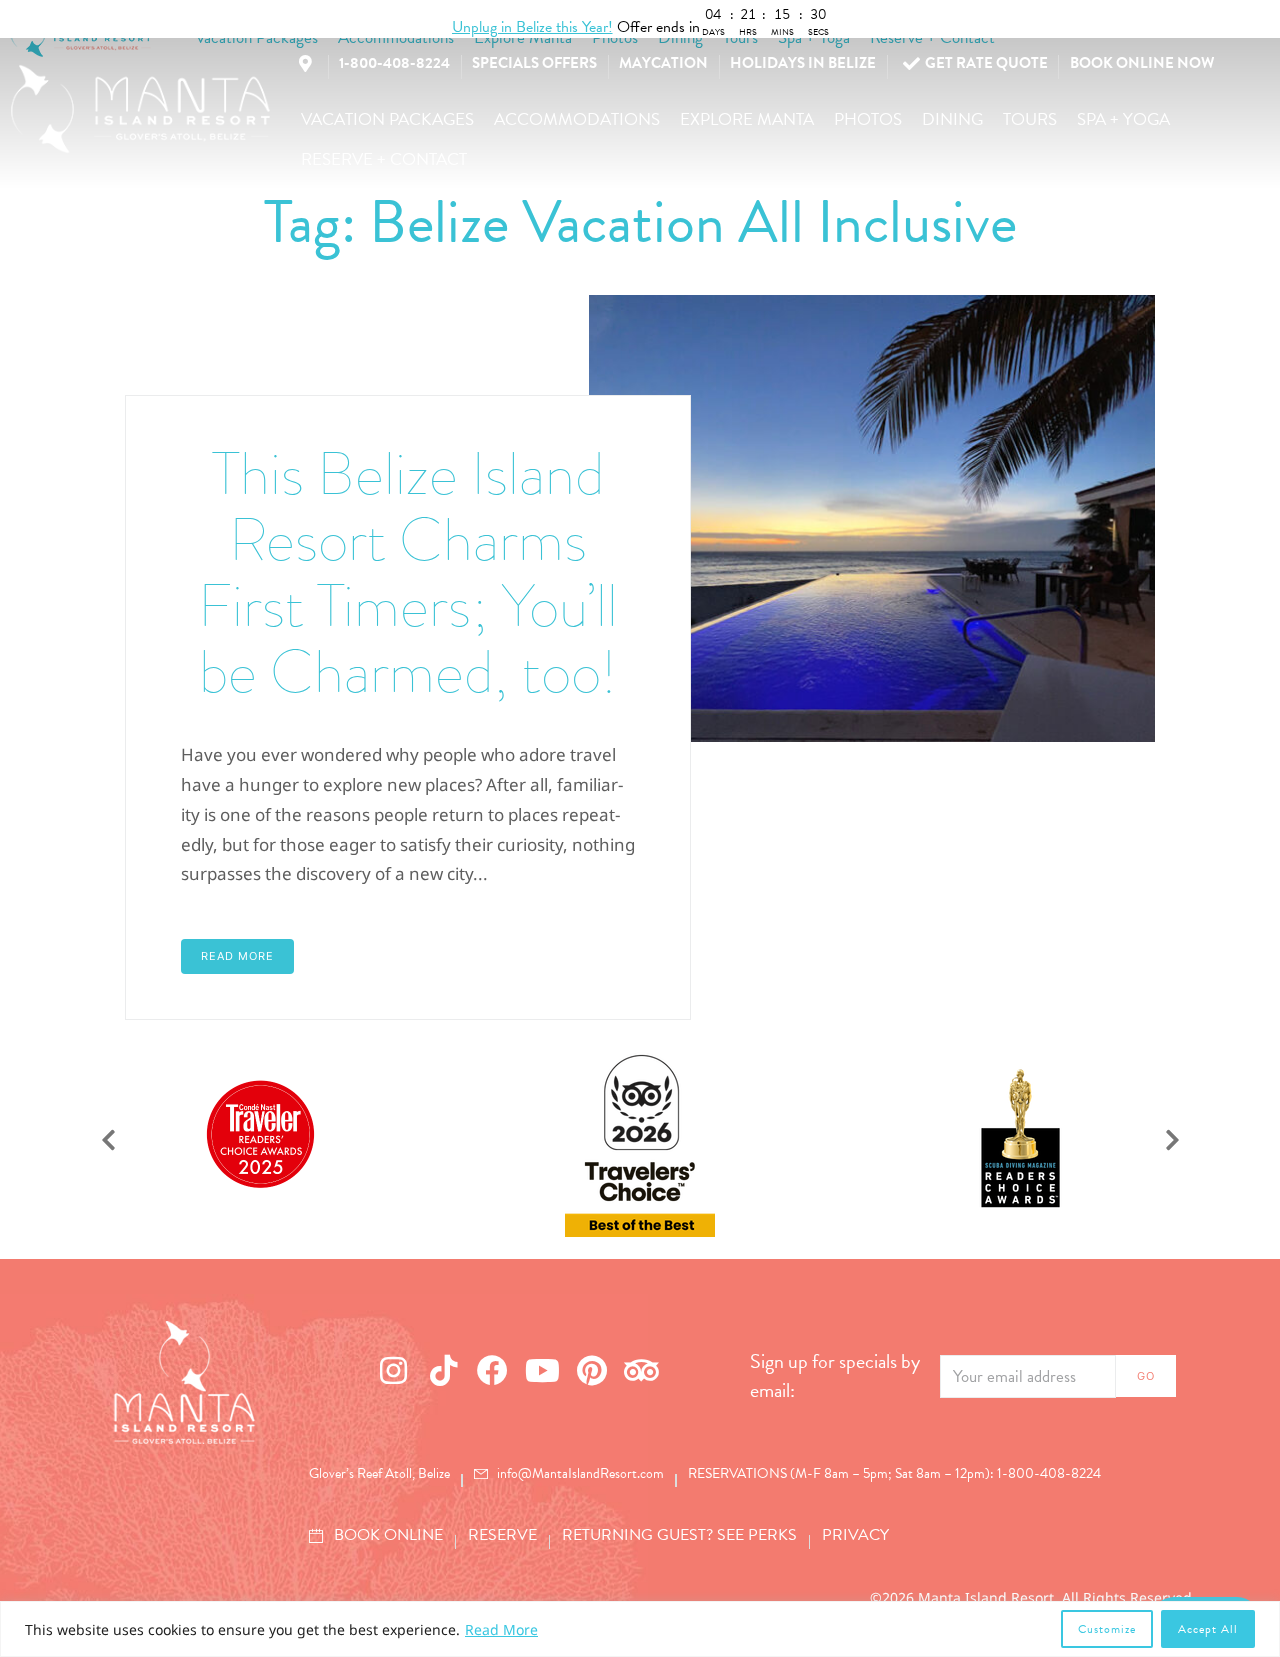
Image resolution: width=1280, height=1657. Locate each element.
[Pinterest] (592, 1370)
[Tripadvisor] (642, 1370)
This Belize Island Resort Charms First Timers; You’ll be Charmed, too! (408, 573)
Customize (1107, 1629)
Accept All (1208, 1629)
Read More (501, 1629)
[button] (387, 120)
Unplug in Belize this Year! (532, 27)
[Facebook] (493, 1370)
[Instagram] (394, 1370)
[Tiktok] (444, 1370)
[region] (640, 1629)
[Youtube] (543, 1370)
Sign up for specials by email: (835, 1376)
